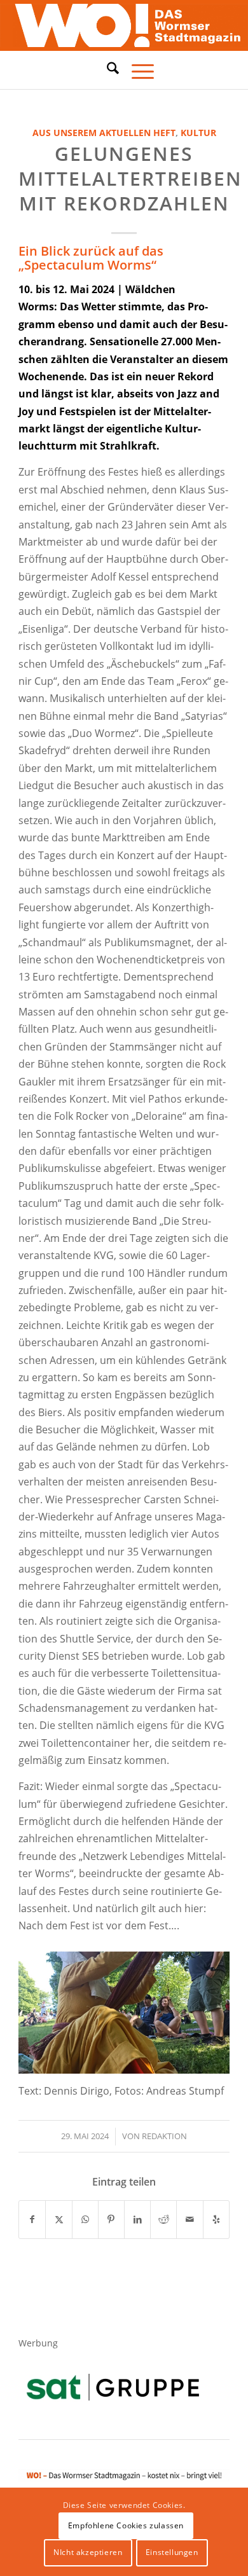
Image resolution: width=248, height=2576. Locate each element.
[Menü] (136, 70)
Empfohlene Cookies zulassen (126, 2525)
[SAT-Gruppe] (113, 2387)
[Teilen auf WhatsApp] (85, 2219)
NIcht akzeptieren (88, 2552)
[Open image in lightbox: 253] (216, 2068)
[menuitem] (107, 70)
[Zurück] (47, 2009)
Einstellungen (172, 2552)
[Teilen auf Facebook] (32, 2219)
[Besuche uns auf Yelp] (216, 2219)
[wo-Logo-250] (124, 25)
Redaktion (164, 2136)
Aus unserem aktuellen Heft (104, 133)
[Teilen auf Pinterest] (111, 2219)
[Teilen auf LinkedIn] (137, 2219)
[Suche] (107, 68)
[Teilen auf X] (59, 2219)
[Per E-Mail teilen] (189, 2219)
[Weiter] (201, 2009)
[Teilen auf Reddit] (163, 2219)
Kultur (198, 133)
